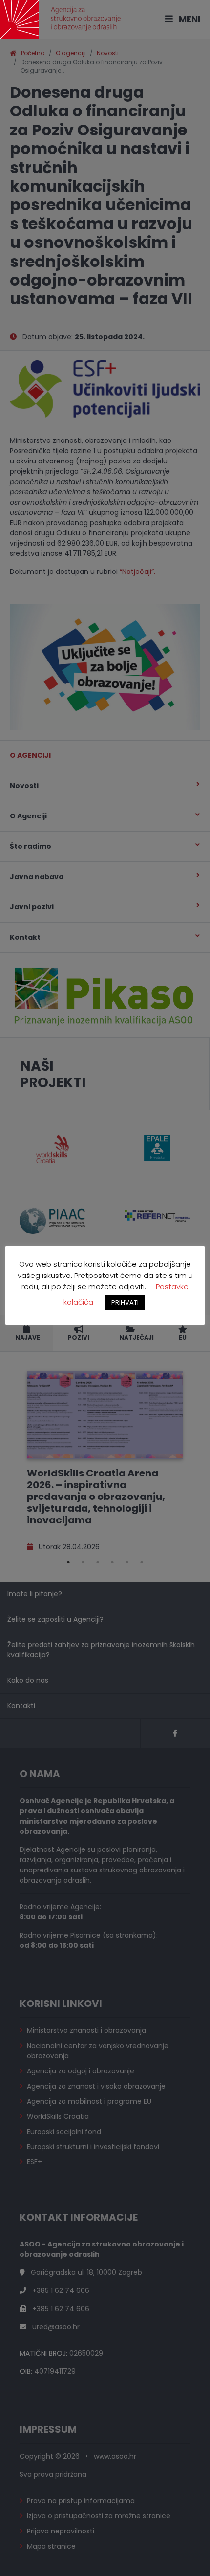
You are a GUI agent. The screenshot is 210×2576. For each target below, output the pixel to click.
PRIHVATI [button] (125, 1303)
